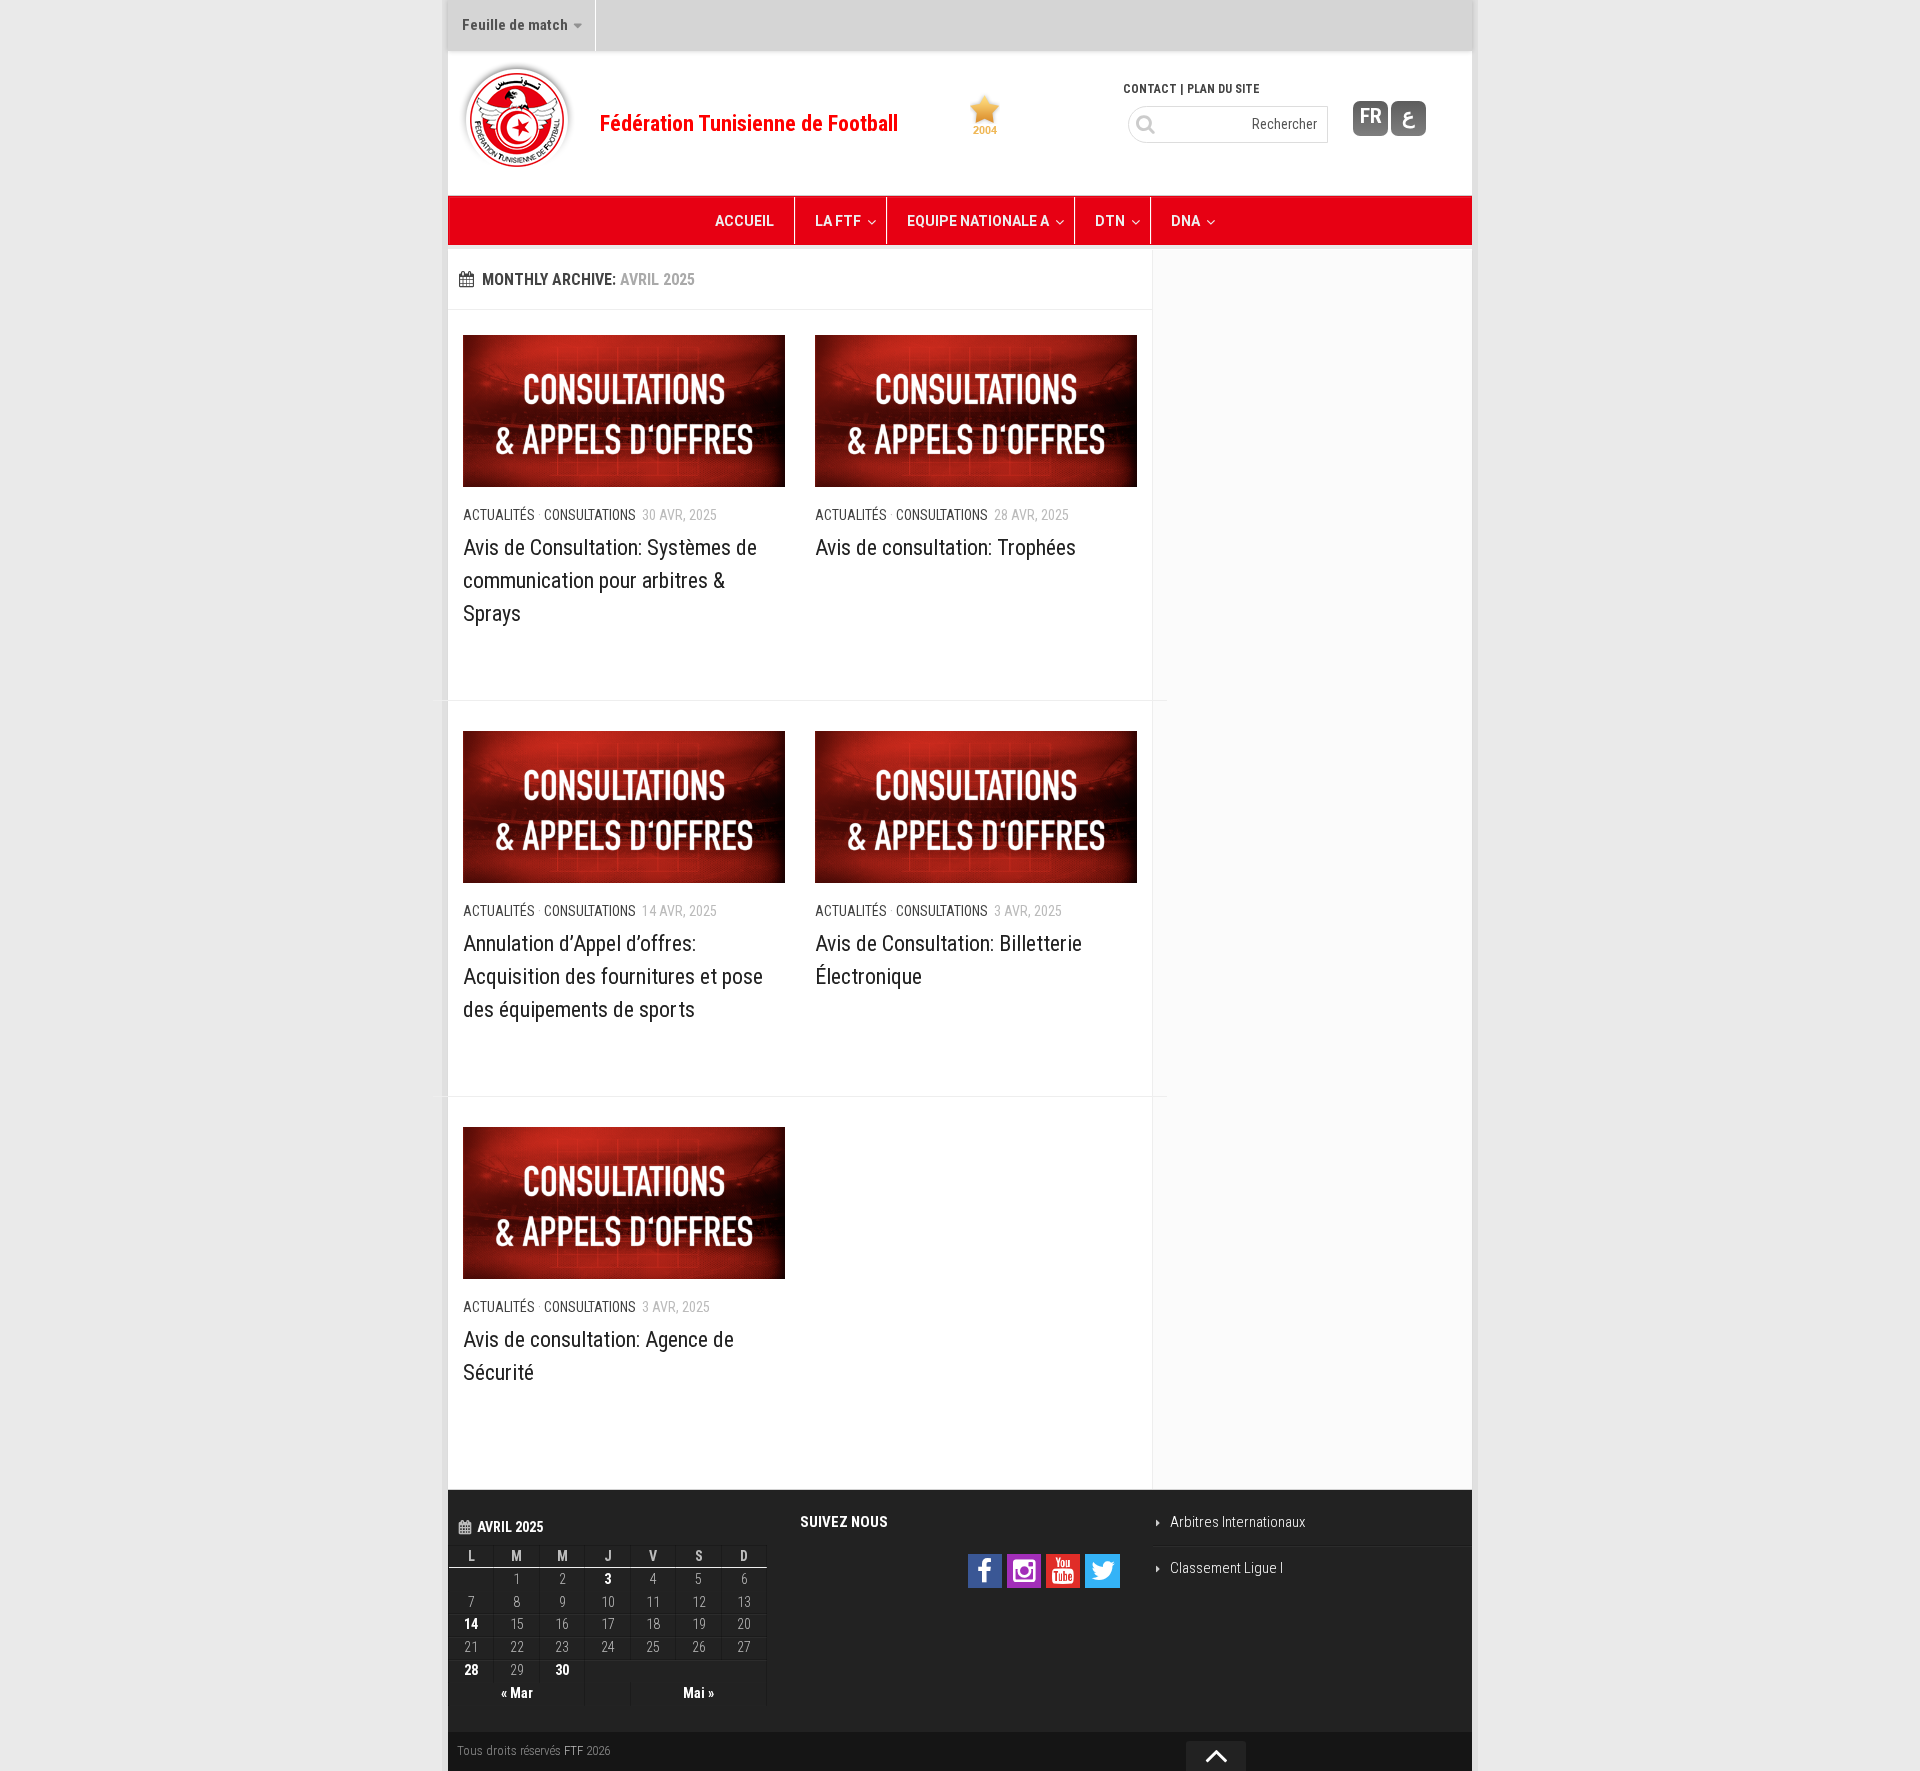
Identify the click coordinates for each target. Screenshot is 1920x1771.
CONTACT (1150, 89)
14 (471, 1624)
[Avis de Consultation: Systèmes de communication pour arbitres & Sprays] (624, 411)
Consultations (590, 515)
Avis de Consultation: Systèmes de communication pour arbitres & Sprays (610, 580)
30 (562, 1670)
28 (471, 1670)
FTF (573, 1750)
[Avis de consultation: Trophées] (976, 411)
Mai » (698, 1693)
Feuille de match (515, 25)
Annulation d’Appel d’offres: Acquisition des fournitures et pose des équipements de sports (613, 976)
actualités (499, 515)
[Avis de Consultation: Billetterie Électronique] (976, 807)
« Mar (517, 1693)
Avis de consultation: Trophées (945, 547)
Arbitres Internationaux (1237, 1522)
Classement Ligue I (1226, 1568)
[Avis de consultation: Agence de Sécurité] (624, 1203)
